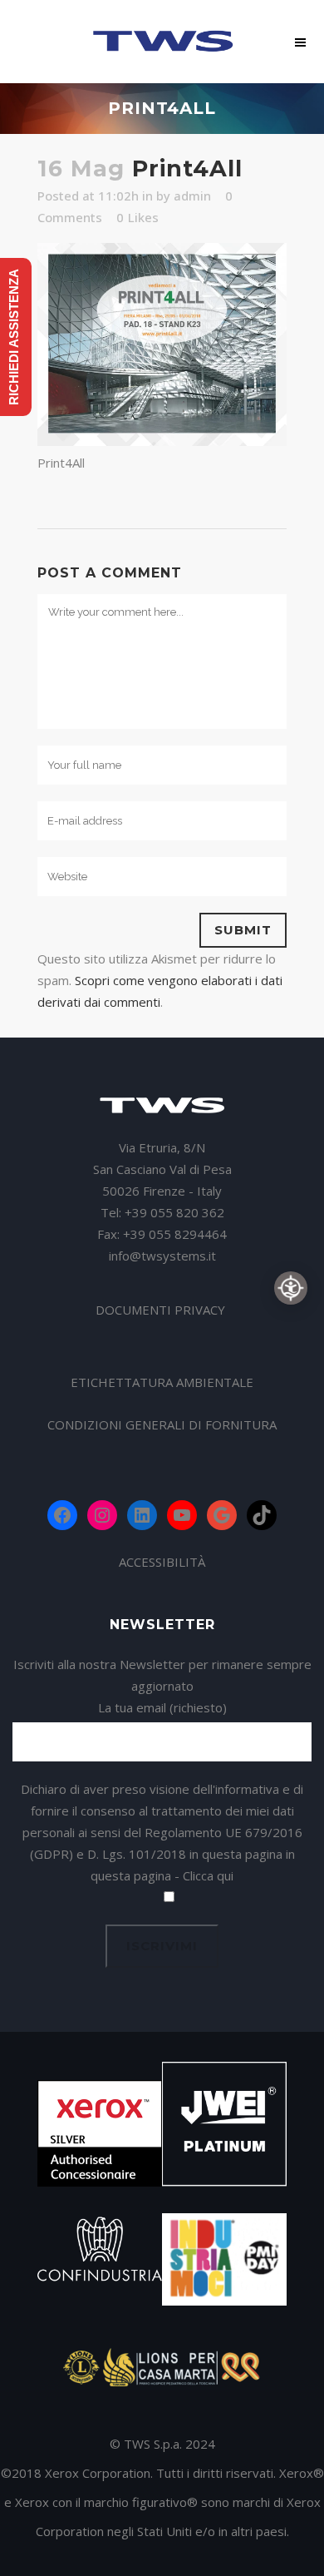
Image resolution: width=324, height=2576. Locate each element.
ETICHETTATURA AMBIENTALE (162, 1382)
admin (192, 196)
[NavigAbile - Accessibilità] (291, 1288)
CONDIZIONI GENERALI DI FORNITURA (162, 1424)
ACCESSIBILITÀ (162, 1562)
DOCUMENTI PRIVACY (162, 1310)
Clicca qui (208, 1875)
